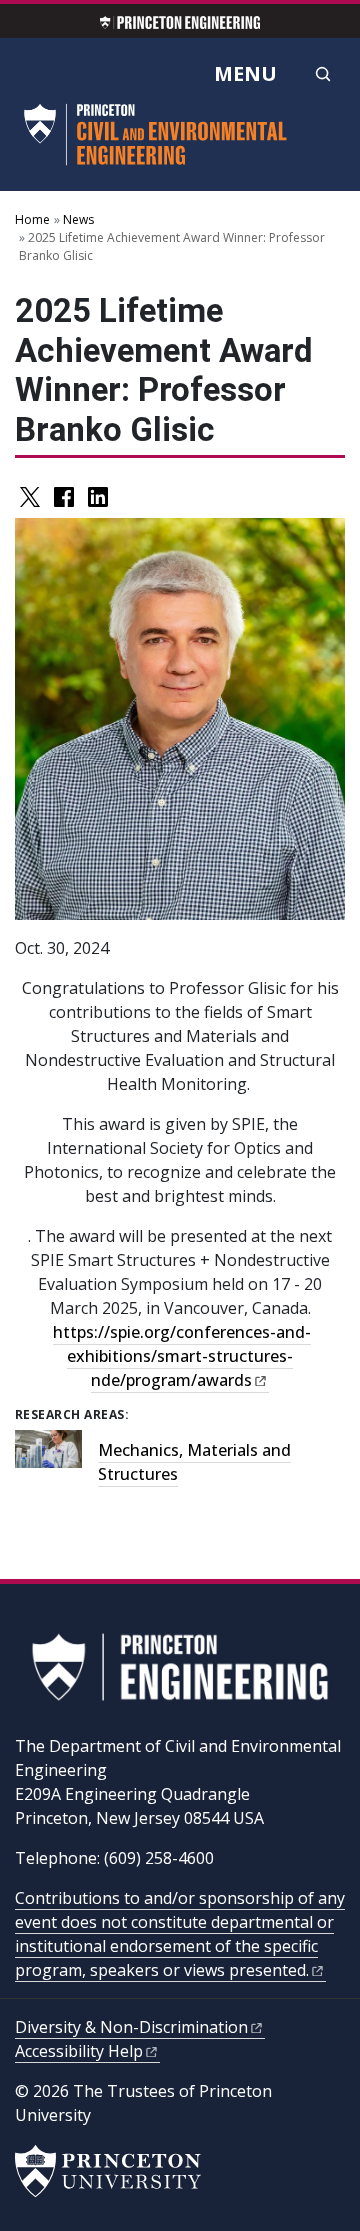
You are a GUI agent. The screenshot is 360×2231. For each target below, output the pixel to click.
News (78, 219)
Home (32, 219)
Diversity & (131, 2027)
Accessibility (79, 2051)
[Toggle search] (323, 74)
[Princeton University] (108, 2171)
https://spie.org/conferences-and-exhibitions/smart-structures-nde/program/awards (182, 1356)
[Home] (159, 142)
